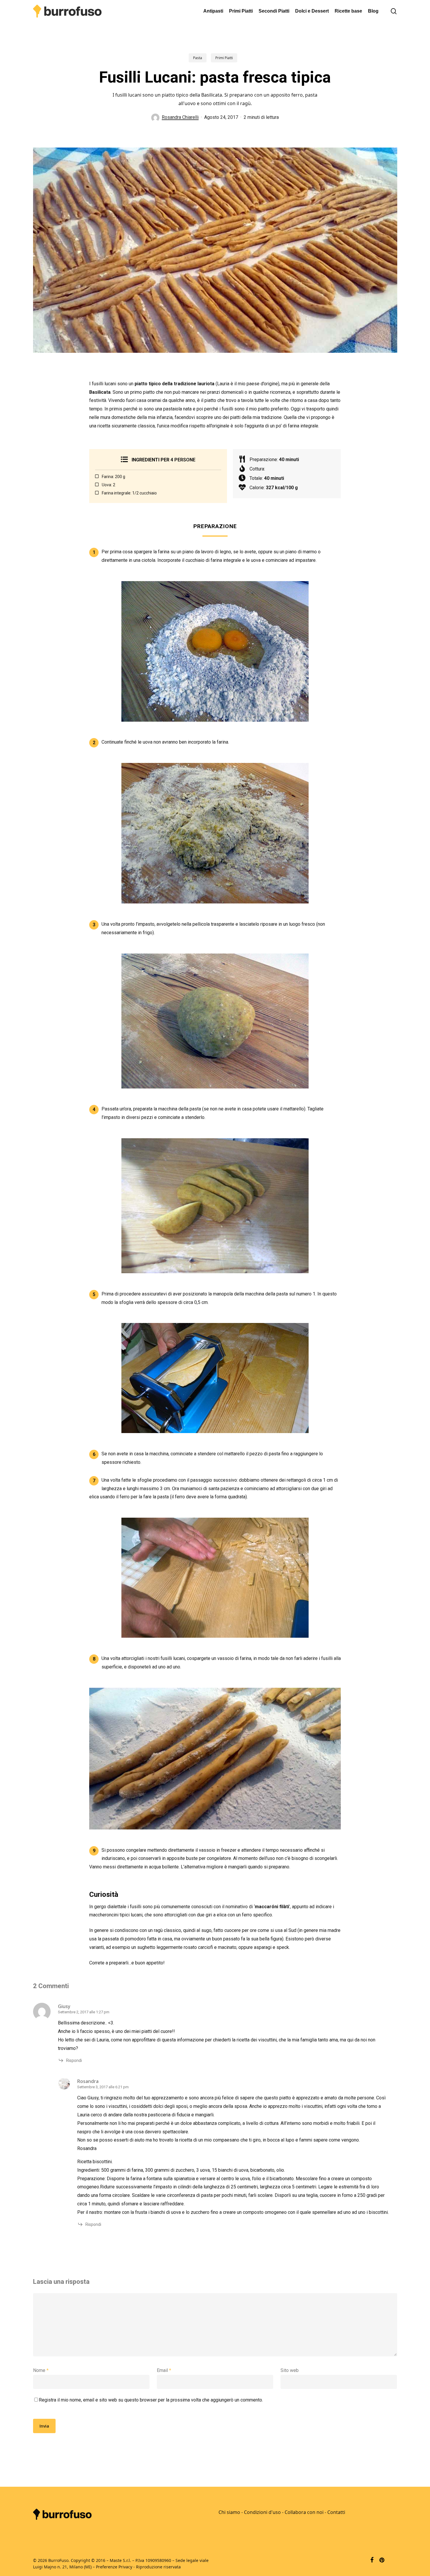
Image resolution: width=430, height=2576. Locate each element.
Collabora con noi (304, 2512)
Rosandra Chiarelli (180, 117)
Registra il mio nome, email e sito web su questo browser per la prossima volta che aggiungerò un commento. (151, 2400)
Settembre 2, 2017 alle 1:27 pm (84, 2012)
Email (164, 2370)
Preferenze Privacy (114, 2567)
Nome (41, 2370)
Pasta (198, 58)
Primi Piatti (224, 58)
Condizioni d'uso (262, 2512)
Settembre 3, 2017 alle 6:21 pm (103, 2087)
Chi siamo (229, 2512)
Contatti (336, 2512)
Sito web (290, 2370)
